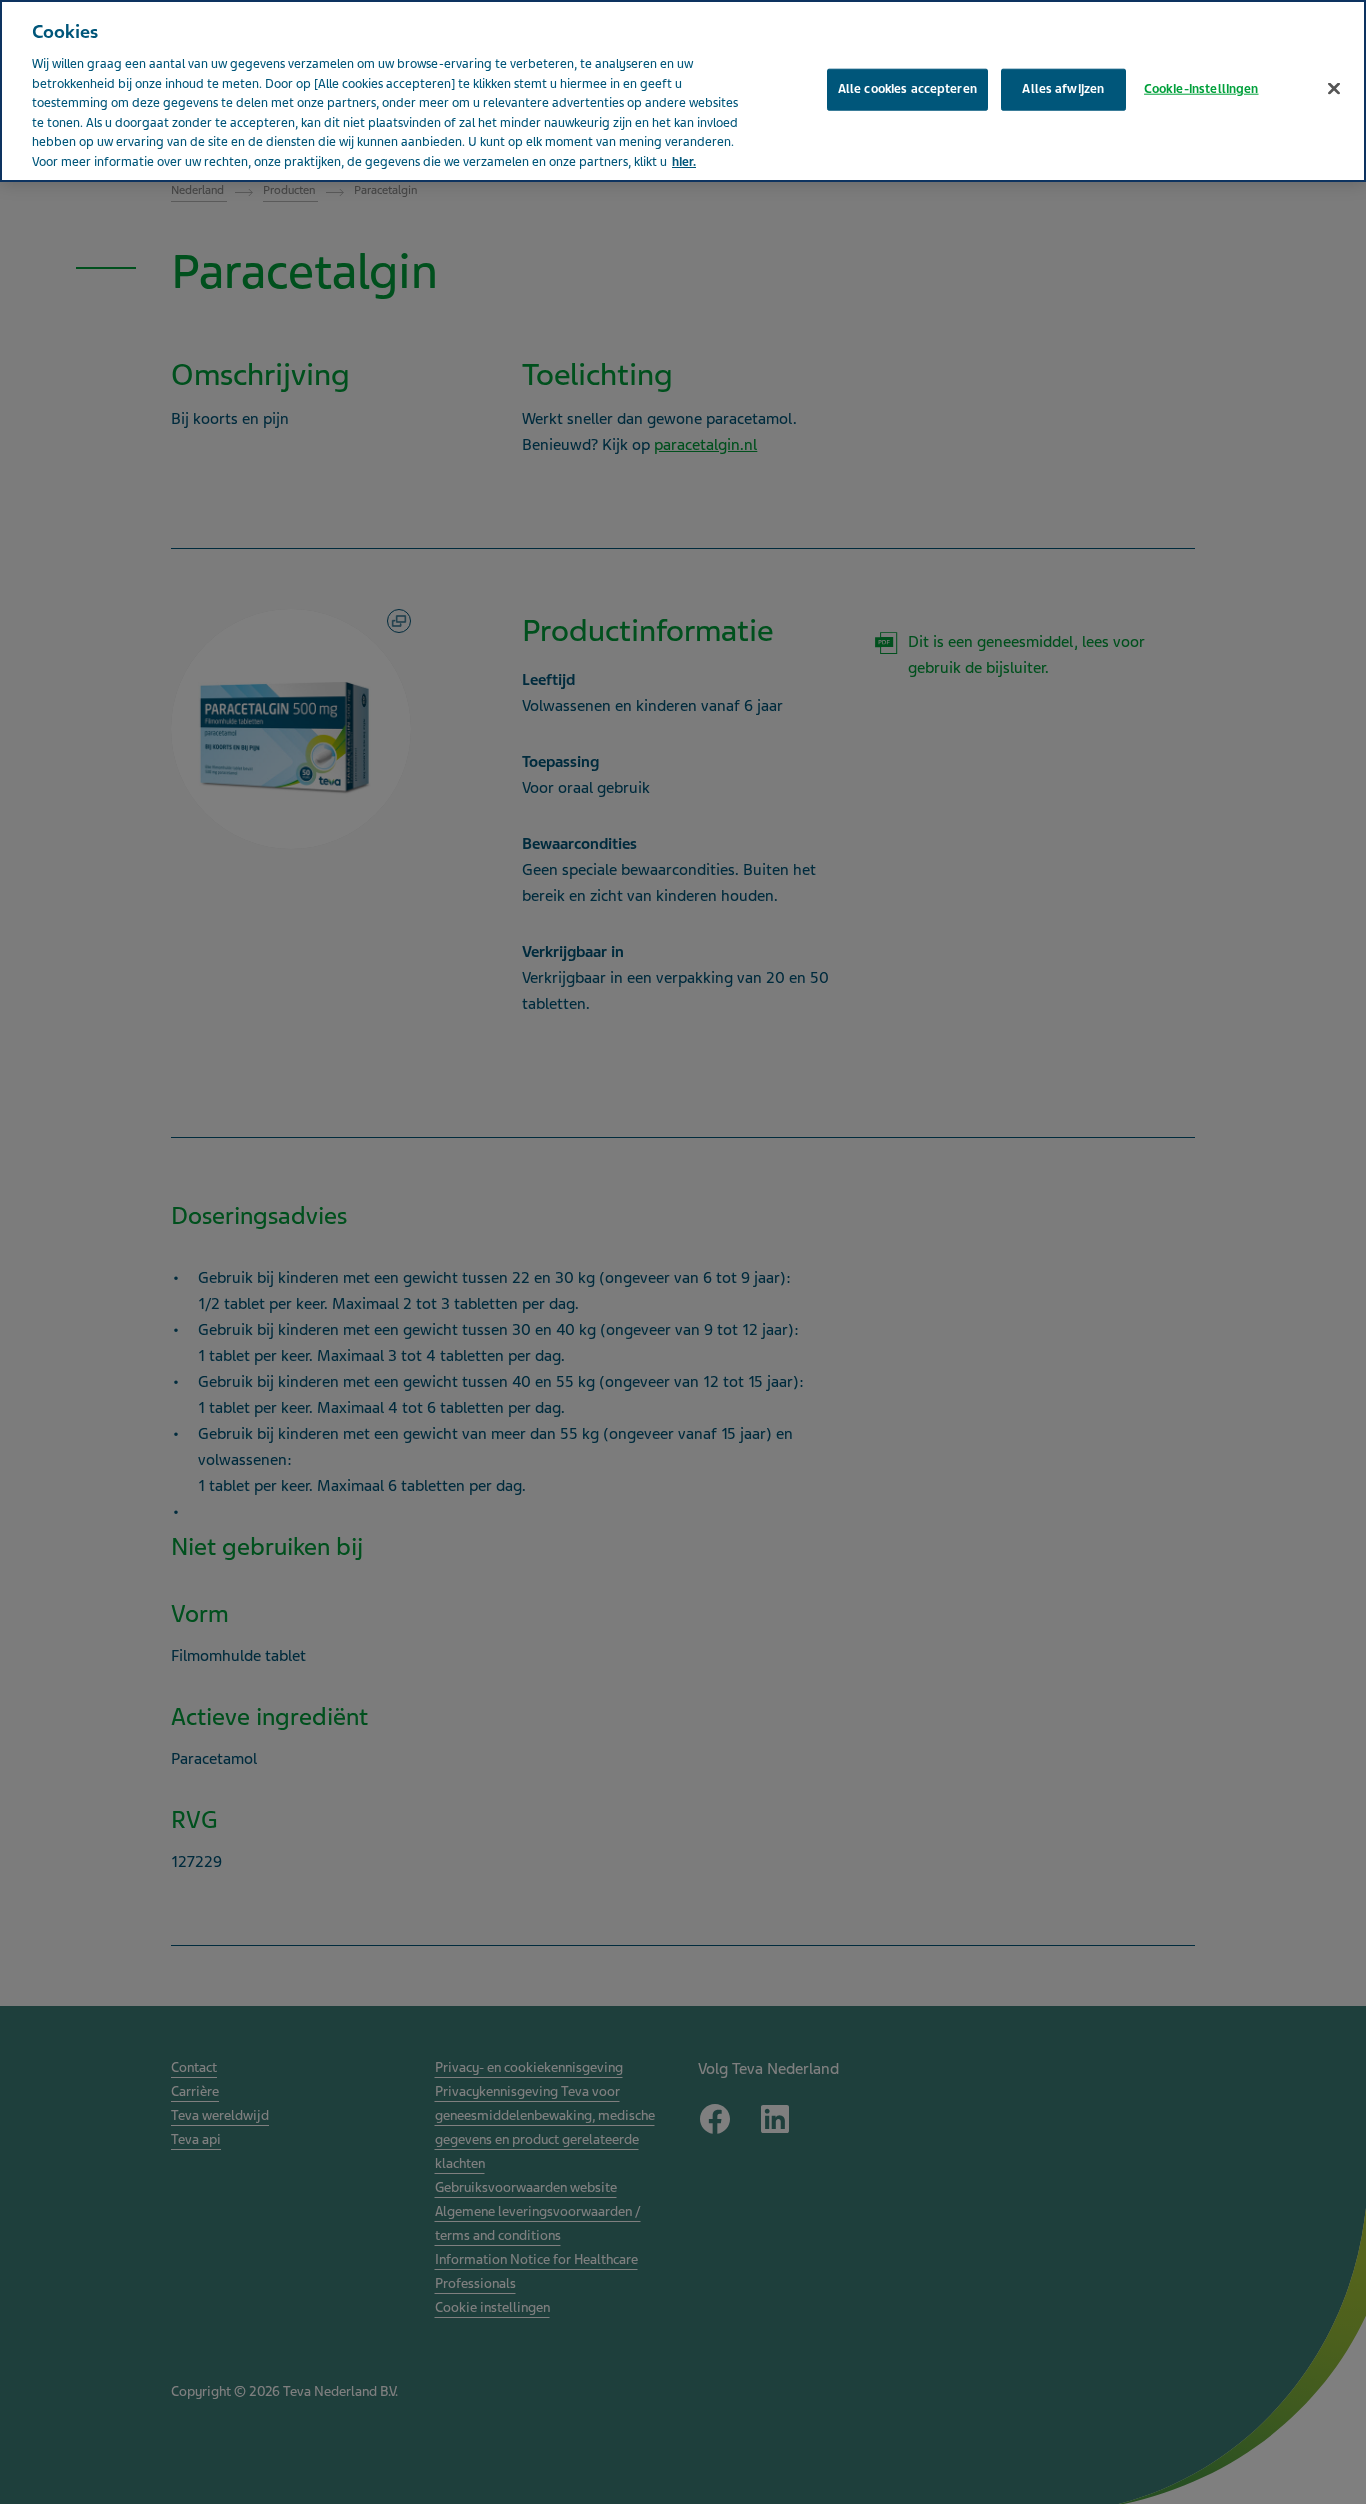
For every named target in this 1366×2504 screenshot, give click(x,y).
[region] (683, 91)
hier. (684, 162)
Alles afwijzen (1063, 89)
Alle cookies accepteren (907, 89)
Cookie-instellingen (1201, 89)
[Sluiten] (1334, 89)
